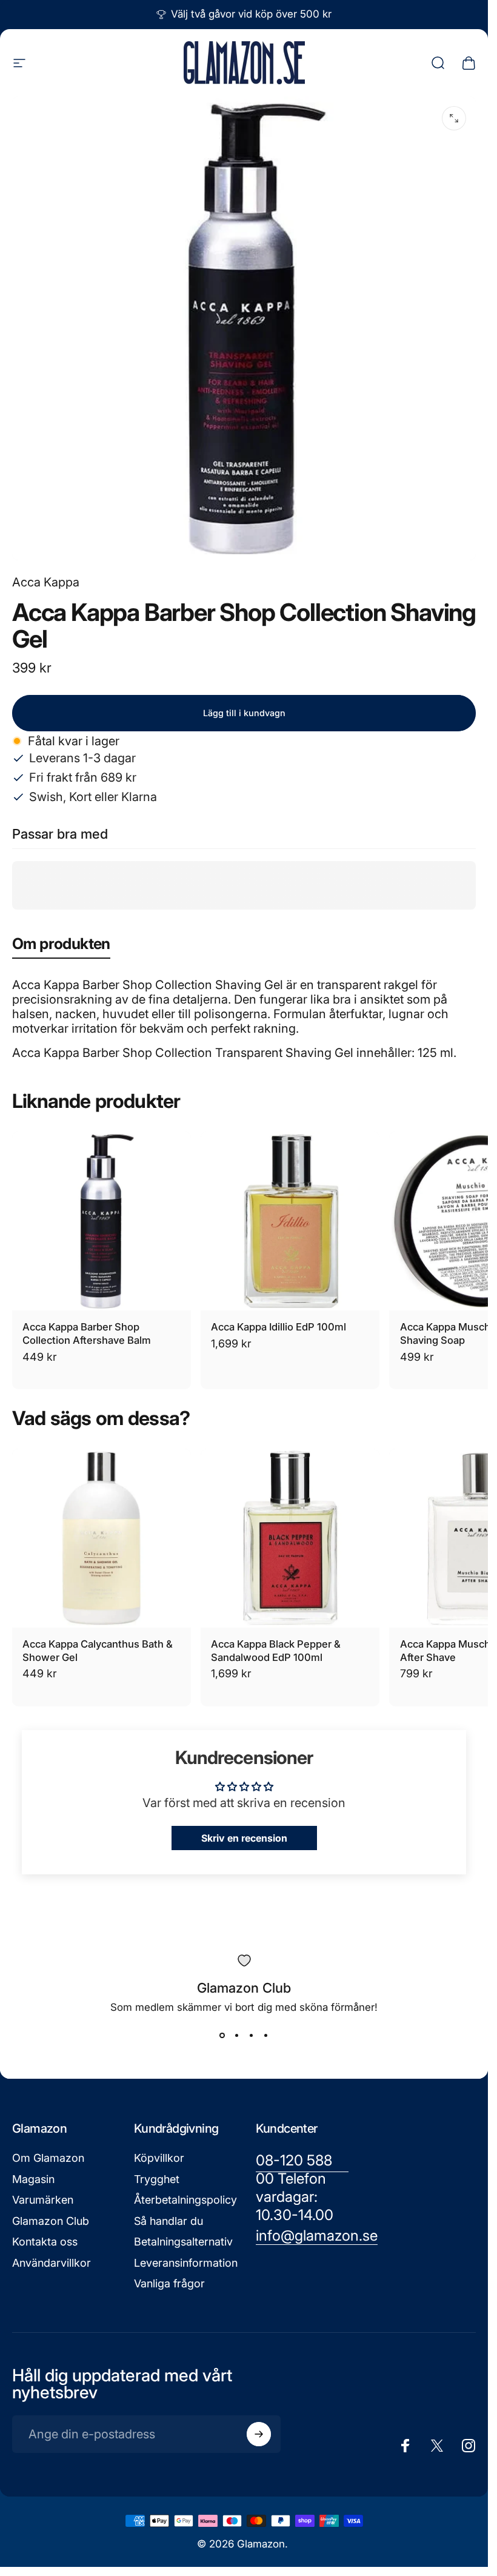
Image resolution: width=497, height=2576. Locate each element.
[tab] (61, 946)
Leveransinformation (186, 2263)
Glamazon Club (51, 2221)
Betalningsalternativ (183, 2242)
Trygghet (157, 2179)
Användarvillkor (52, 2263)
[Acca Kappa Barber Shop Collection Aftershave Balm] (102, 1221)
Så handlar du (168, 2221)
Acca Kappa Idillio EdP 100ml (279, 1327)
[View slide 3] (252, 2035)
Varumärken (43, 2200)
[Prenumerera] (259, 2434)
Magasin (33, 2179)
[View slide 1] (222, 2035)
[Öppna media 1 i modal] (454, 118)
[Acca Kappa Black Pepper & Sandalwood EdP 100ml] (290, 1538)
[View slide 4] (266, 2035)
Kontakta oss (45, 2242)
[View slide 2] (237, 2035)
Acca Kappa (46, 582)
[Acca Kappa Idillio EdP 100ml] (290, 1221)
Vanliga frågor (169, 2283)
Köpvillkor (159, 2158)
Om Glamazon (48, 2158)
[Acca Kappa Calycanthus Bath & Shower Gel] (102, 1538)
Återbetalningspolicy (185, 2200)
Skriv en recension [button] (244, 1838)
